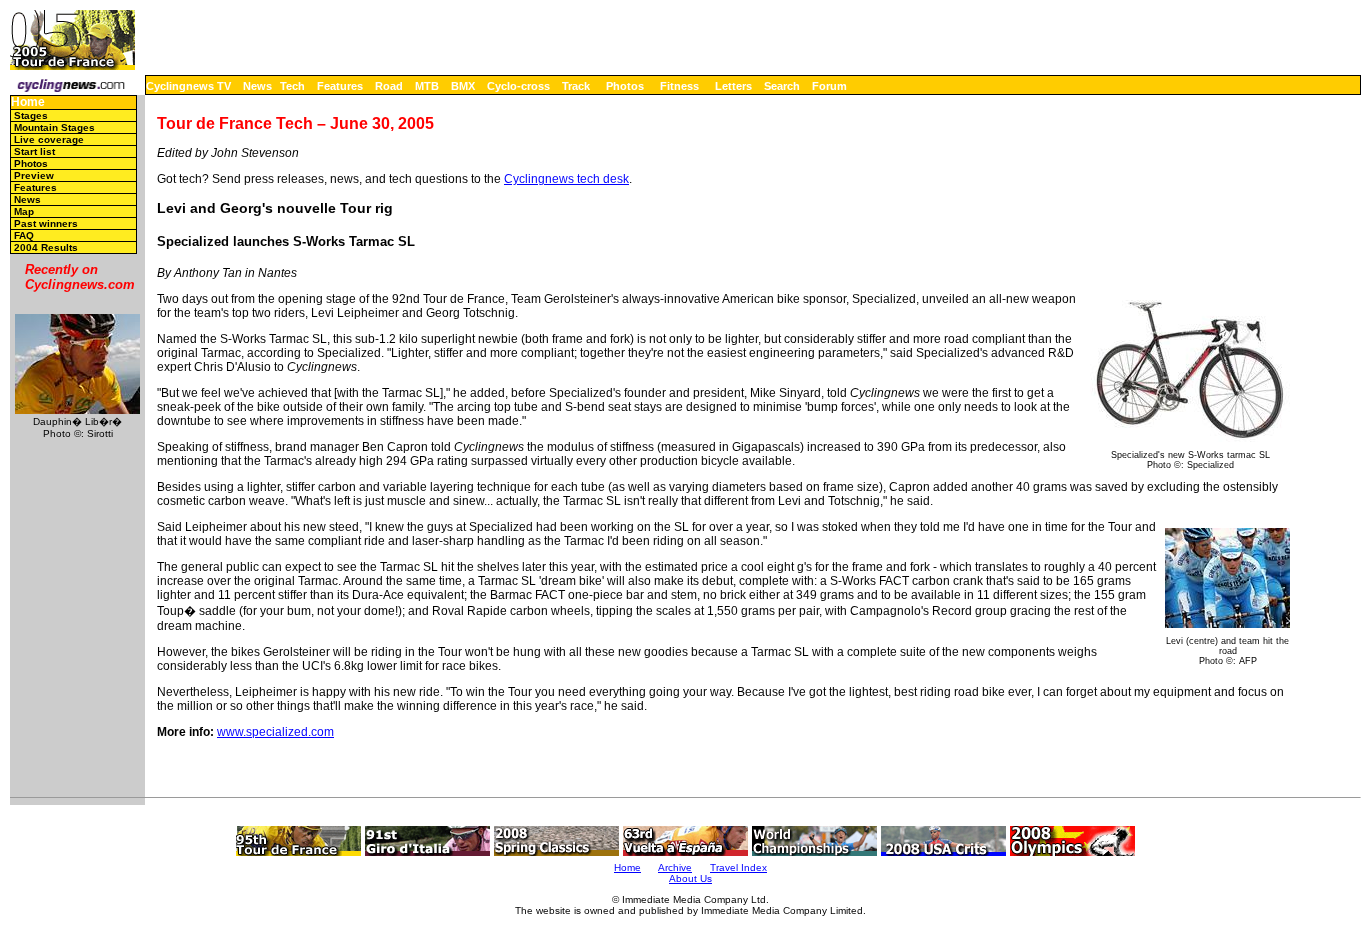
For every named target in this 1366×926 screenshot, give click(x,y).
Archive (675, 867)
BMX (463, 86)
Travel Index (738, 867)
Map (24, 211)
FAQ (24, 235)
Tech (292, 86)
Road (389, 86)
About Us (690, 878)
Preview (34, 175)
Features (340, 86)
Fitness (679, 86)
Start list (34, 151)
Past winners (46, 223)
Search (782, 86)
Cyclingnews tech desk (566, 179)
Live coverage (49, 139)
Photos (625, 86)
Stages (31, 115)
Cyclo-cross (518, 86)
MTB (427, 86)
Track (576, 86)
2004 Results (46, 247)
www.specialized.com (275, 732)
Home (28, 102)
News (257, 86)
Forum (829, 86)
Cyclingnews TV (188, 86)
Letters (733, 86)
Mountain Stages (54, 127)
